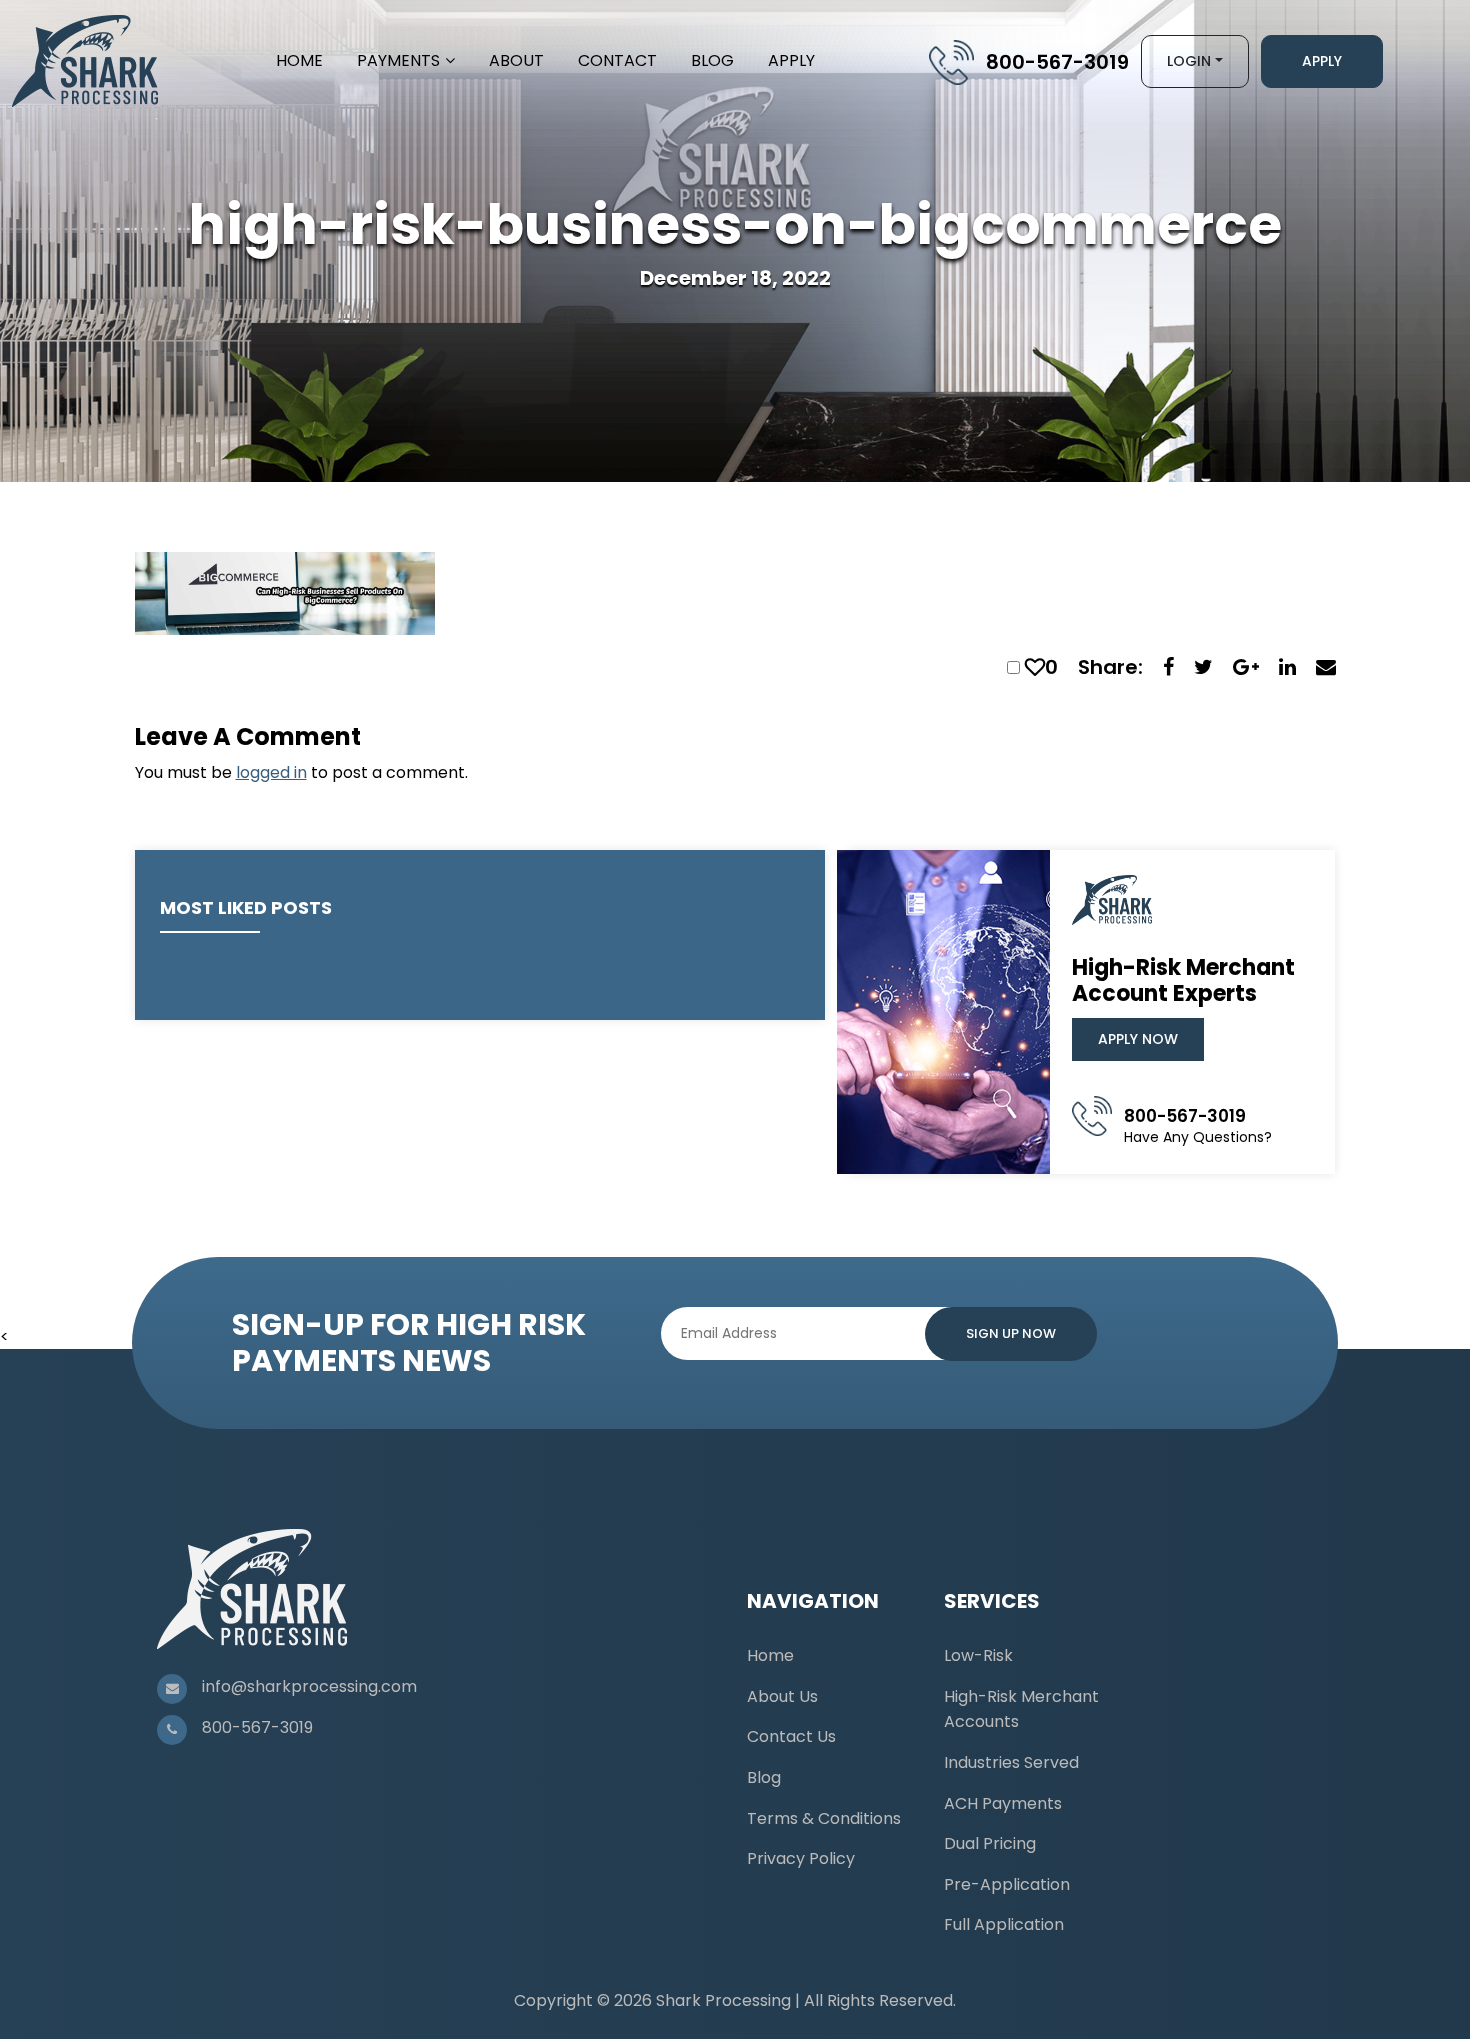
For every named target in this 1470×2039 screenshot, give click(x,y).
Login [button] (1189, 61)
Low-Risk (978, 1655)
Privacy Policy (801, 1858)
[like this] (1035, 667)
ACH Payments (1003, 1803)
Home (299, 60)
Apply (791, 60)
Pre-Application (1007, 1884)
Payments (398, 60)
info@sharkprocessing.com (309, 1686)
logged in (271, 772)
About (516, 60)
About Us (782, 1696)
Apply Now (1138, 1039)
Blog (712, 60)
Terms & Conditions (824, 1818)
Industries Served (1011, 1762)
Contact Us (791, 1736)
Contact (617, 60)
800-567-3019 (1057, 62)
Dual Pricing (990, 1843)
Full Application (1004, 1924)
